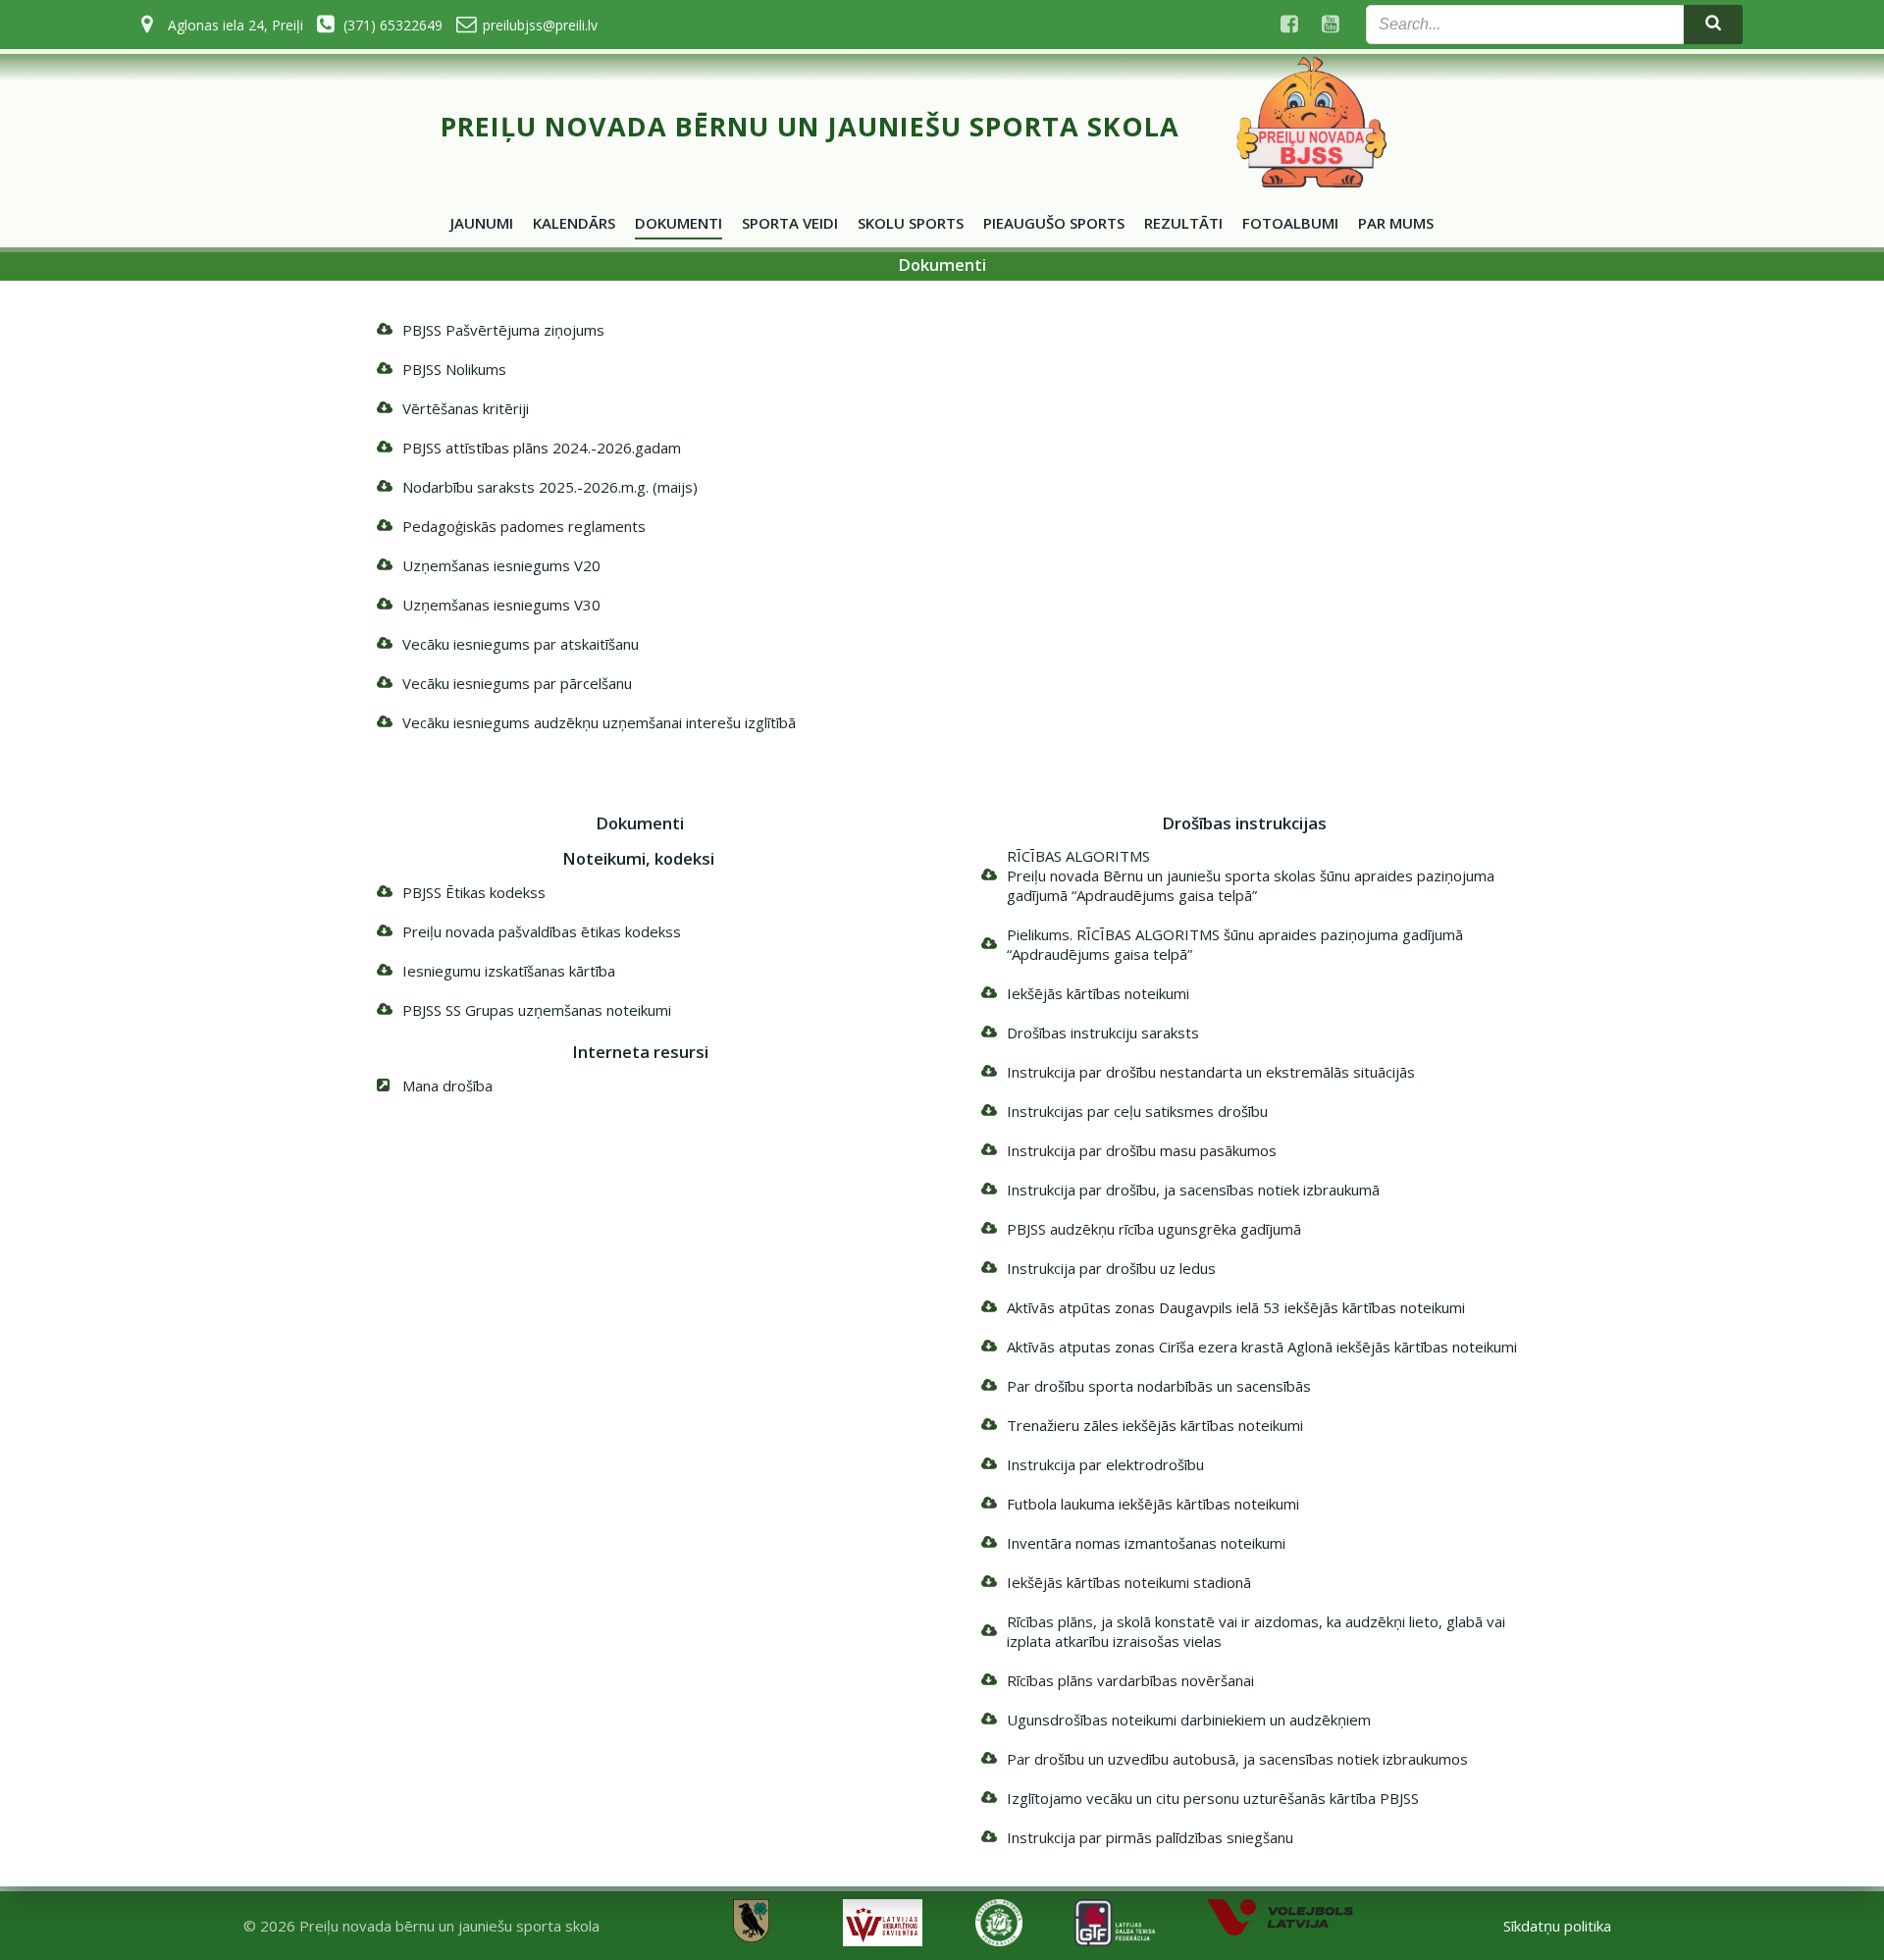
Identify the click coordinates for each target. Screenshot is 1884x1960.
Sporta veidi (790, 223)
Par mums (1396, 223)
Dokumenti (679, 223)
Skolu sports (911, 223)
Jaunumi (482, 223)
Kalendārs (574, 223)
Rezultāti (1183, 223)
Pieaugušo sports (1054, 223)
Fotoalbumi (1290, 223)
